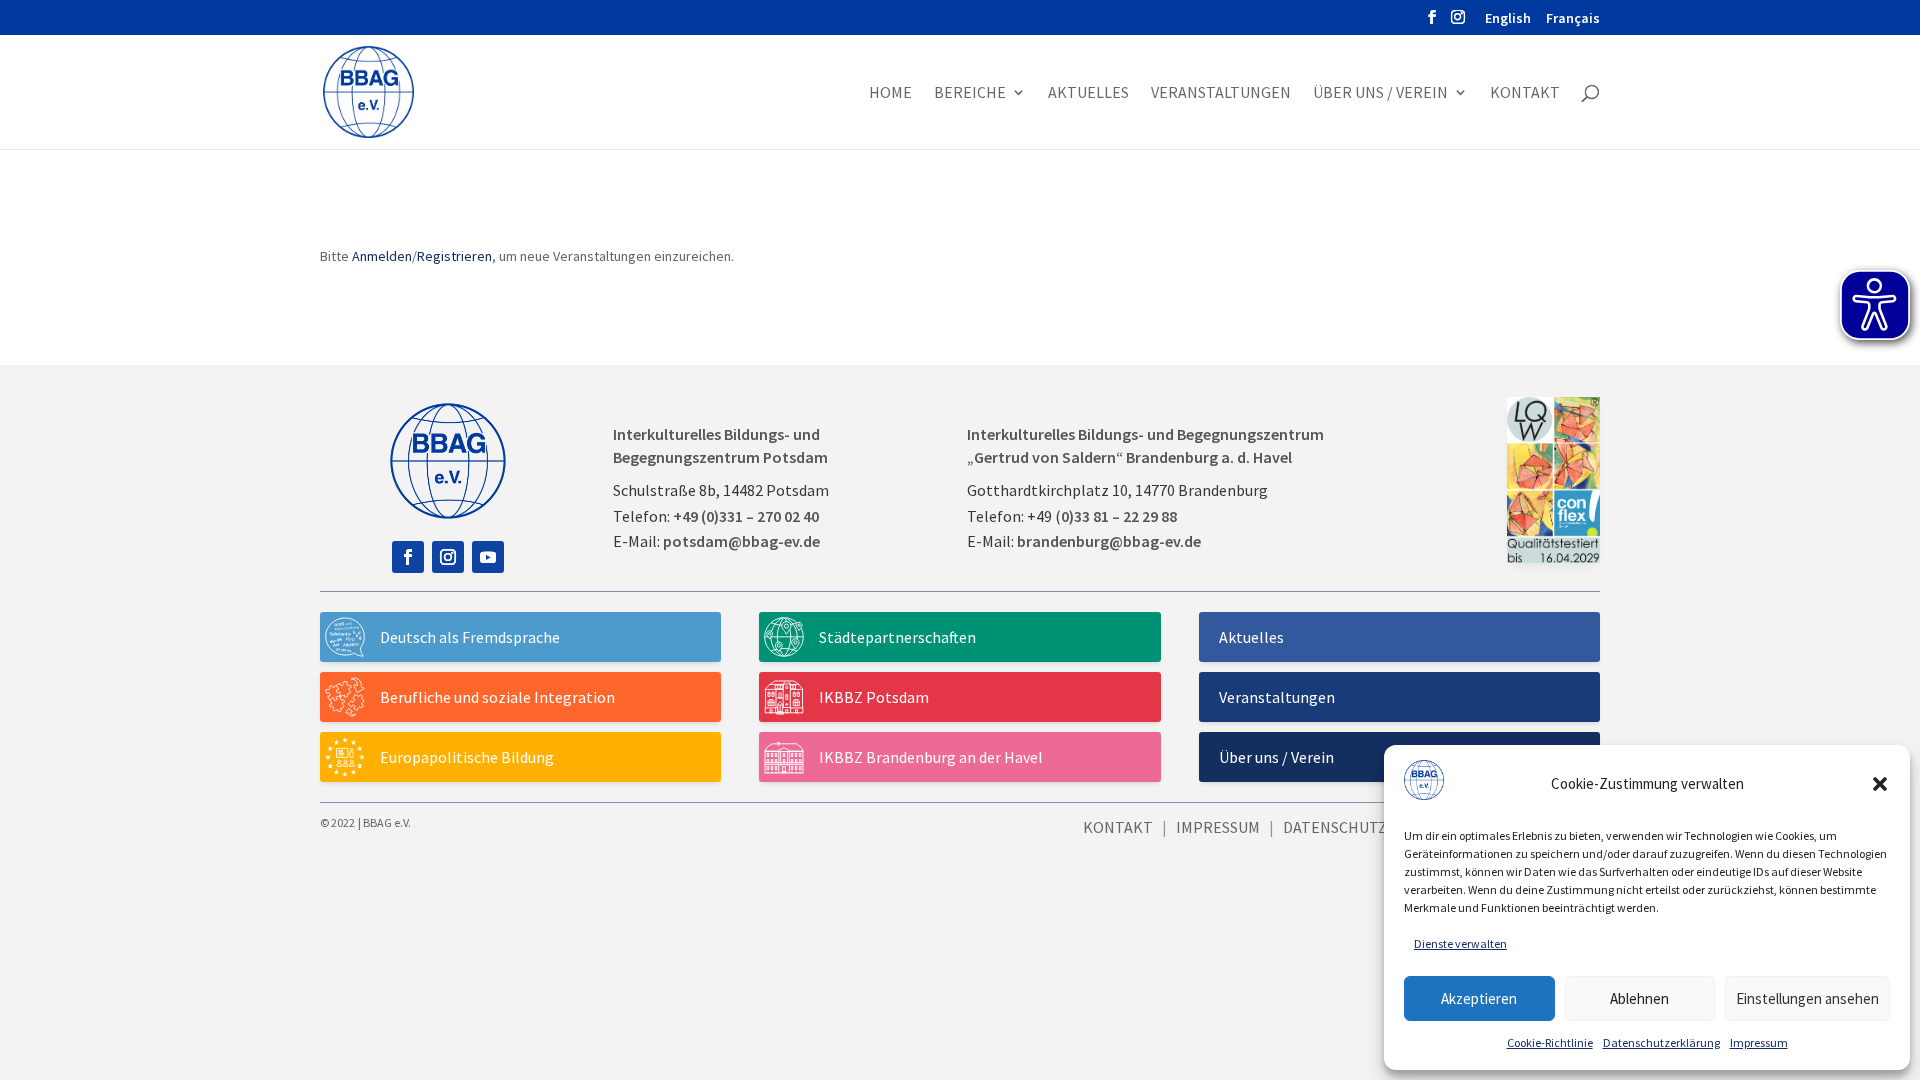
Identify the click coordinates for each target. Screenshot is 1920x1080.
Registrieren (454, 256)
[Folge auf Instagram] (448, 557)
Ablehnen (1639, 998)
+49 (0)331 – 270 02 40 (746, 516)
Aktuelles (1088, 93)
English (1508, 19)
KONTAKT (1118, 827)
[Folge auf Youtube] (488, 557)
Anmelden (382, 256)
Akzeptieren (1479, 998)
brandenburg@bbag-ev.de (1109, 541)
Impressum (1759, 1042)
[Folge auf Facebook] (408, 557)
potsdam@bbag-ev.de (741, 541)
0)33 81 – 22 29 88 (1119, 516)
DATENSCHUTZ (1335, 827)
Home (890, 93)
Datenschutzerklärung (1661, 1042)
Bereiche (970, 93)
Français (1573, 19)
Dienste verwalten (1460, 943)
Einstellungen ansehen (1807, 998)
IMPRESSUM (1218, 827)
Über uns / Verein (1380, 93)
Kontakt (1525, 93)
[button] (1880, 784)
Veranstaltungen (1221, 93)
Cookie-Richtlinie (1550, 1042)
